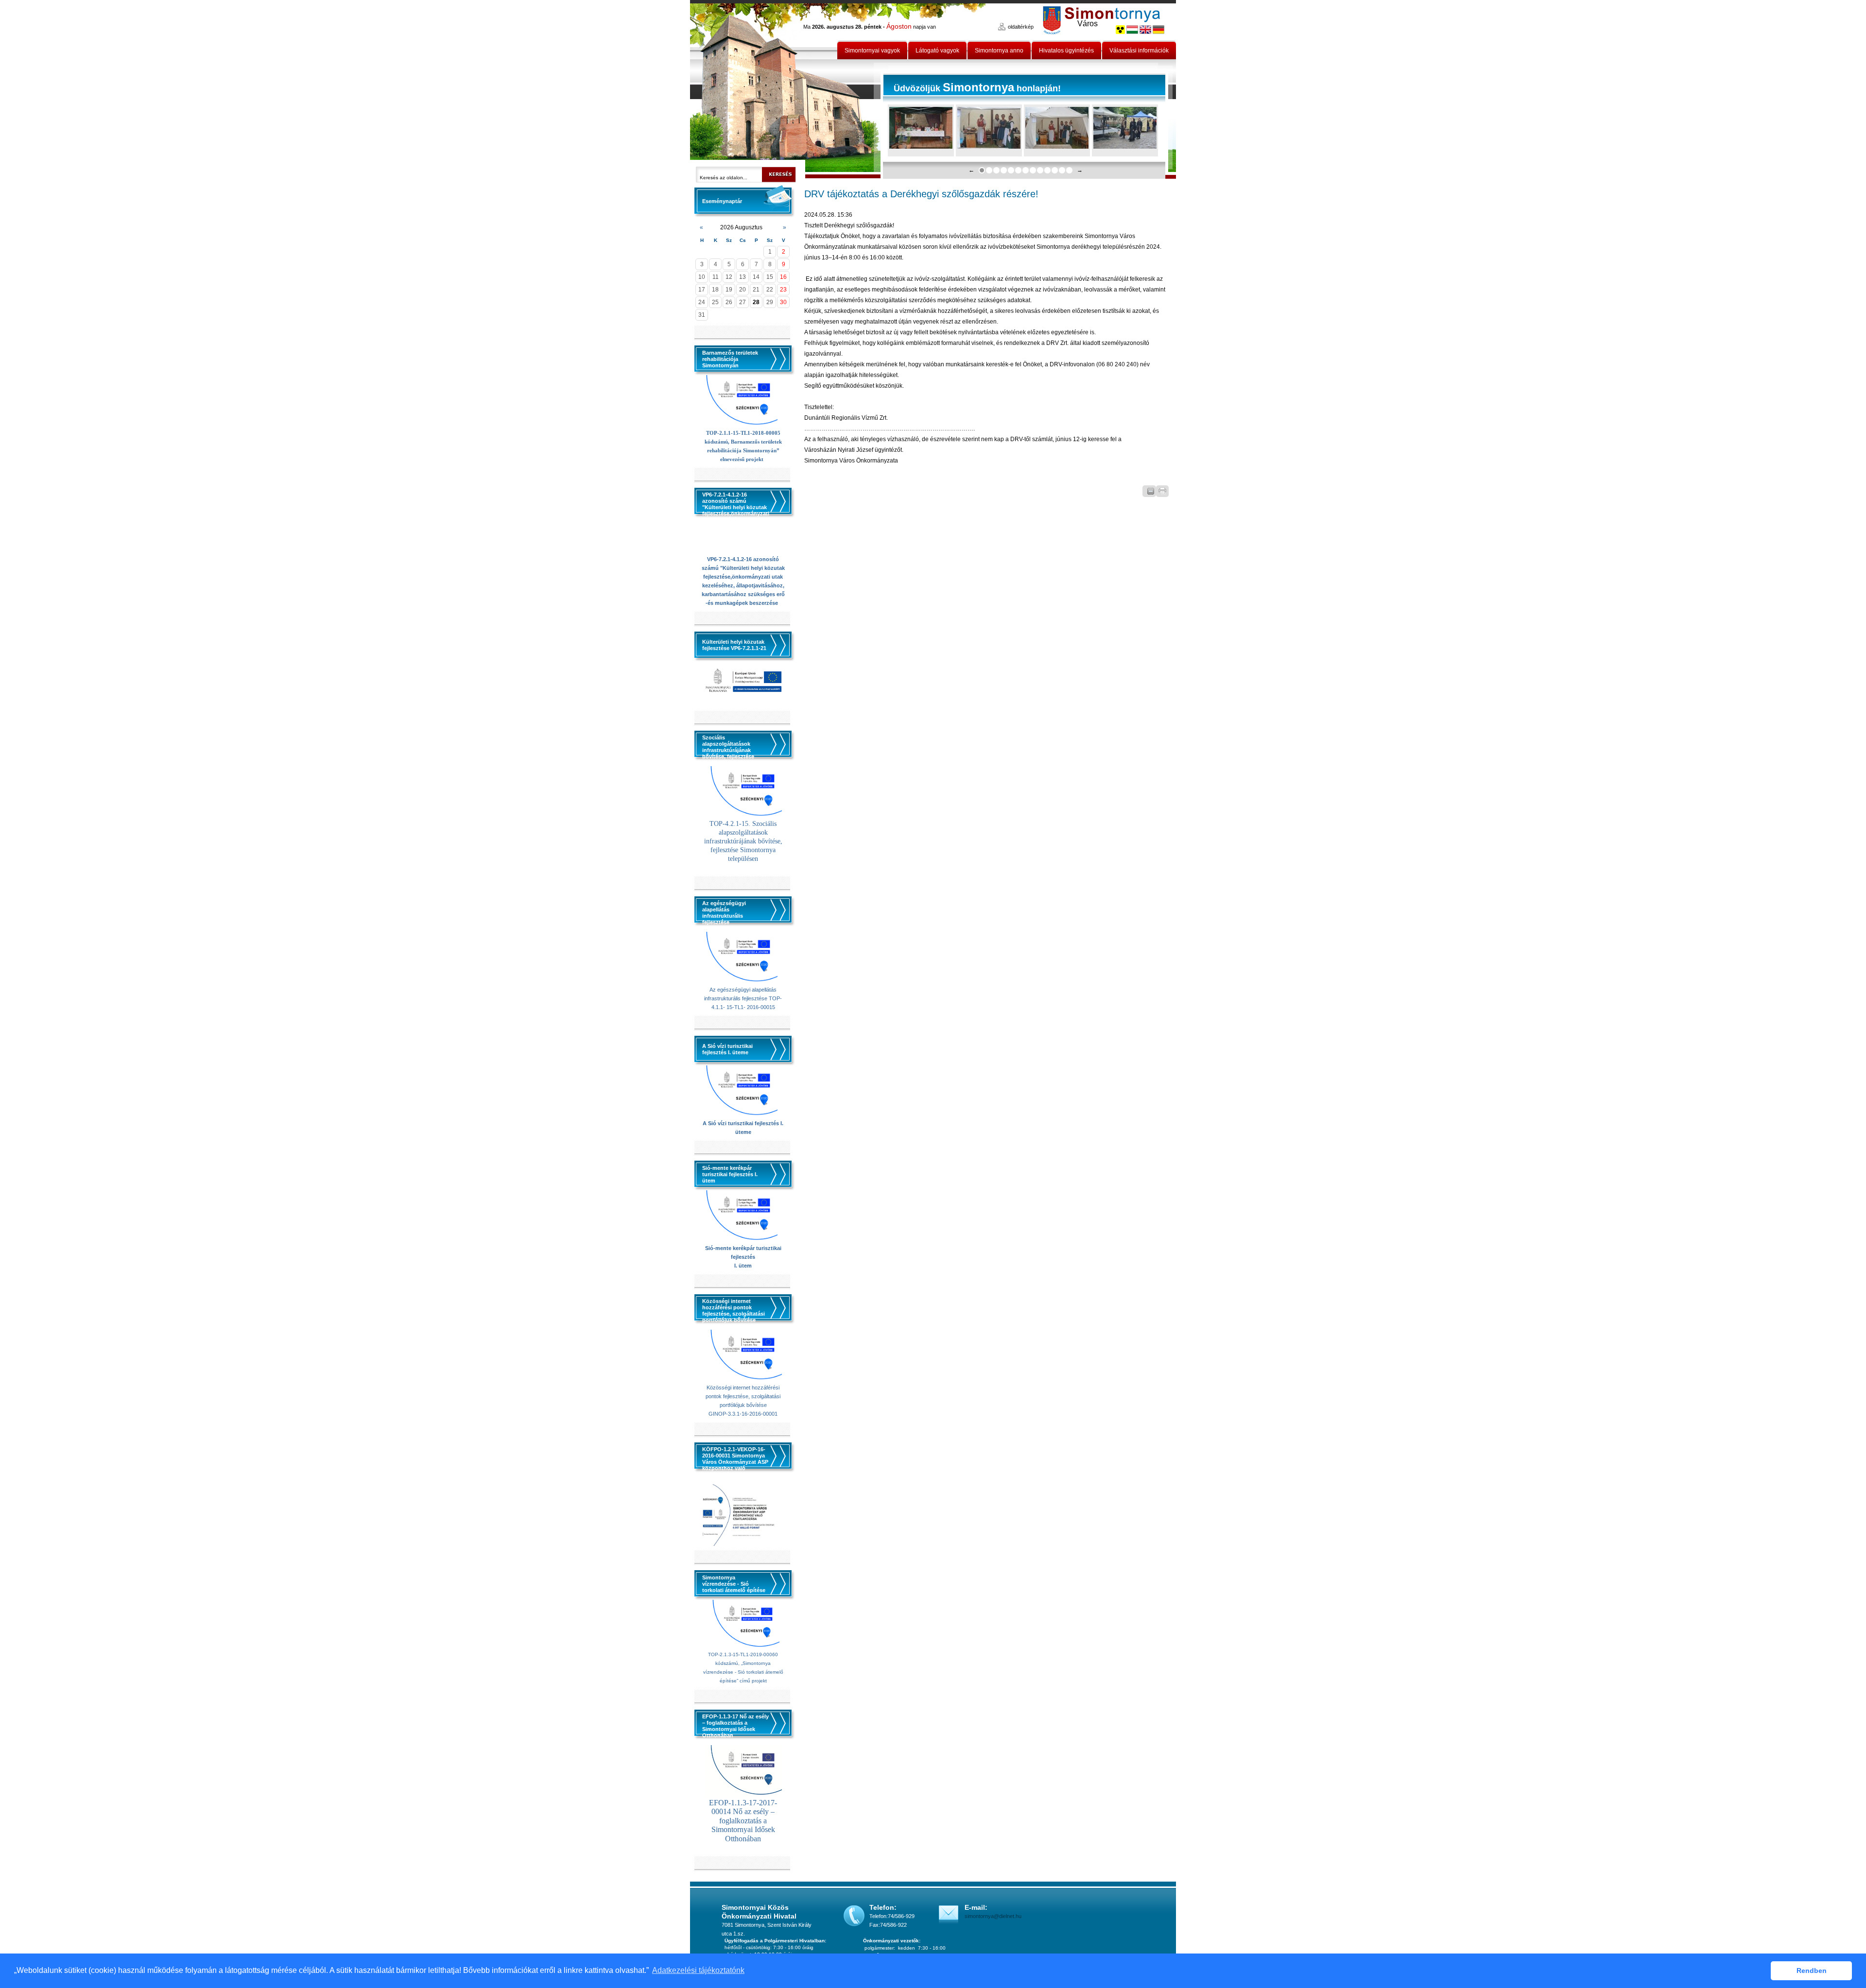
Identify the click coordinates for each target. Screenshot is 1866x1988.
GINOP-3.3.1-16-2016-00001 (743, 1414)
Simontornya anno (999, 51)
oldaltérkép (1021, 27)
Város (1088, 24)
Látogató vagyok (937, 51)
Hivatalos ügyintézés (1066, 51)
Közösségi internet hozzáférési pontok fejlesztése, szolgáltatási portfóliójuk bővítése (743, 1396)
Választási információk (1139, 51)
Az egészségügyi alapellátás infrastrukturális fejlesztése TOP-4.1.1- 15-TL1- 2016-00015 (743, 998)
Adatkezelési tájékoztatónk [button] (698, 1970)
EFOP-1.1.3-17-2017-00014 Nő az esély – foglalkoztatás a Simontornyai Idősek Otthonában (743, 1821)
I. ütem (743, 1266)
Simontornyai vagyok (872, 51)
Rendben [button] (1812, 1971)
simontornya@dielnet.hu (993, 1916)
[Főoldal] (786, 89)
